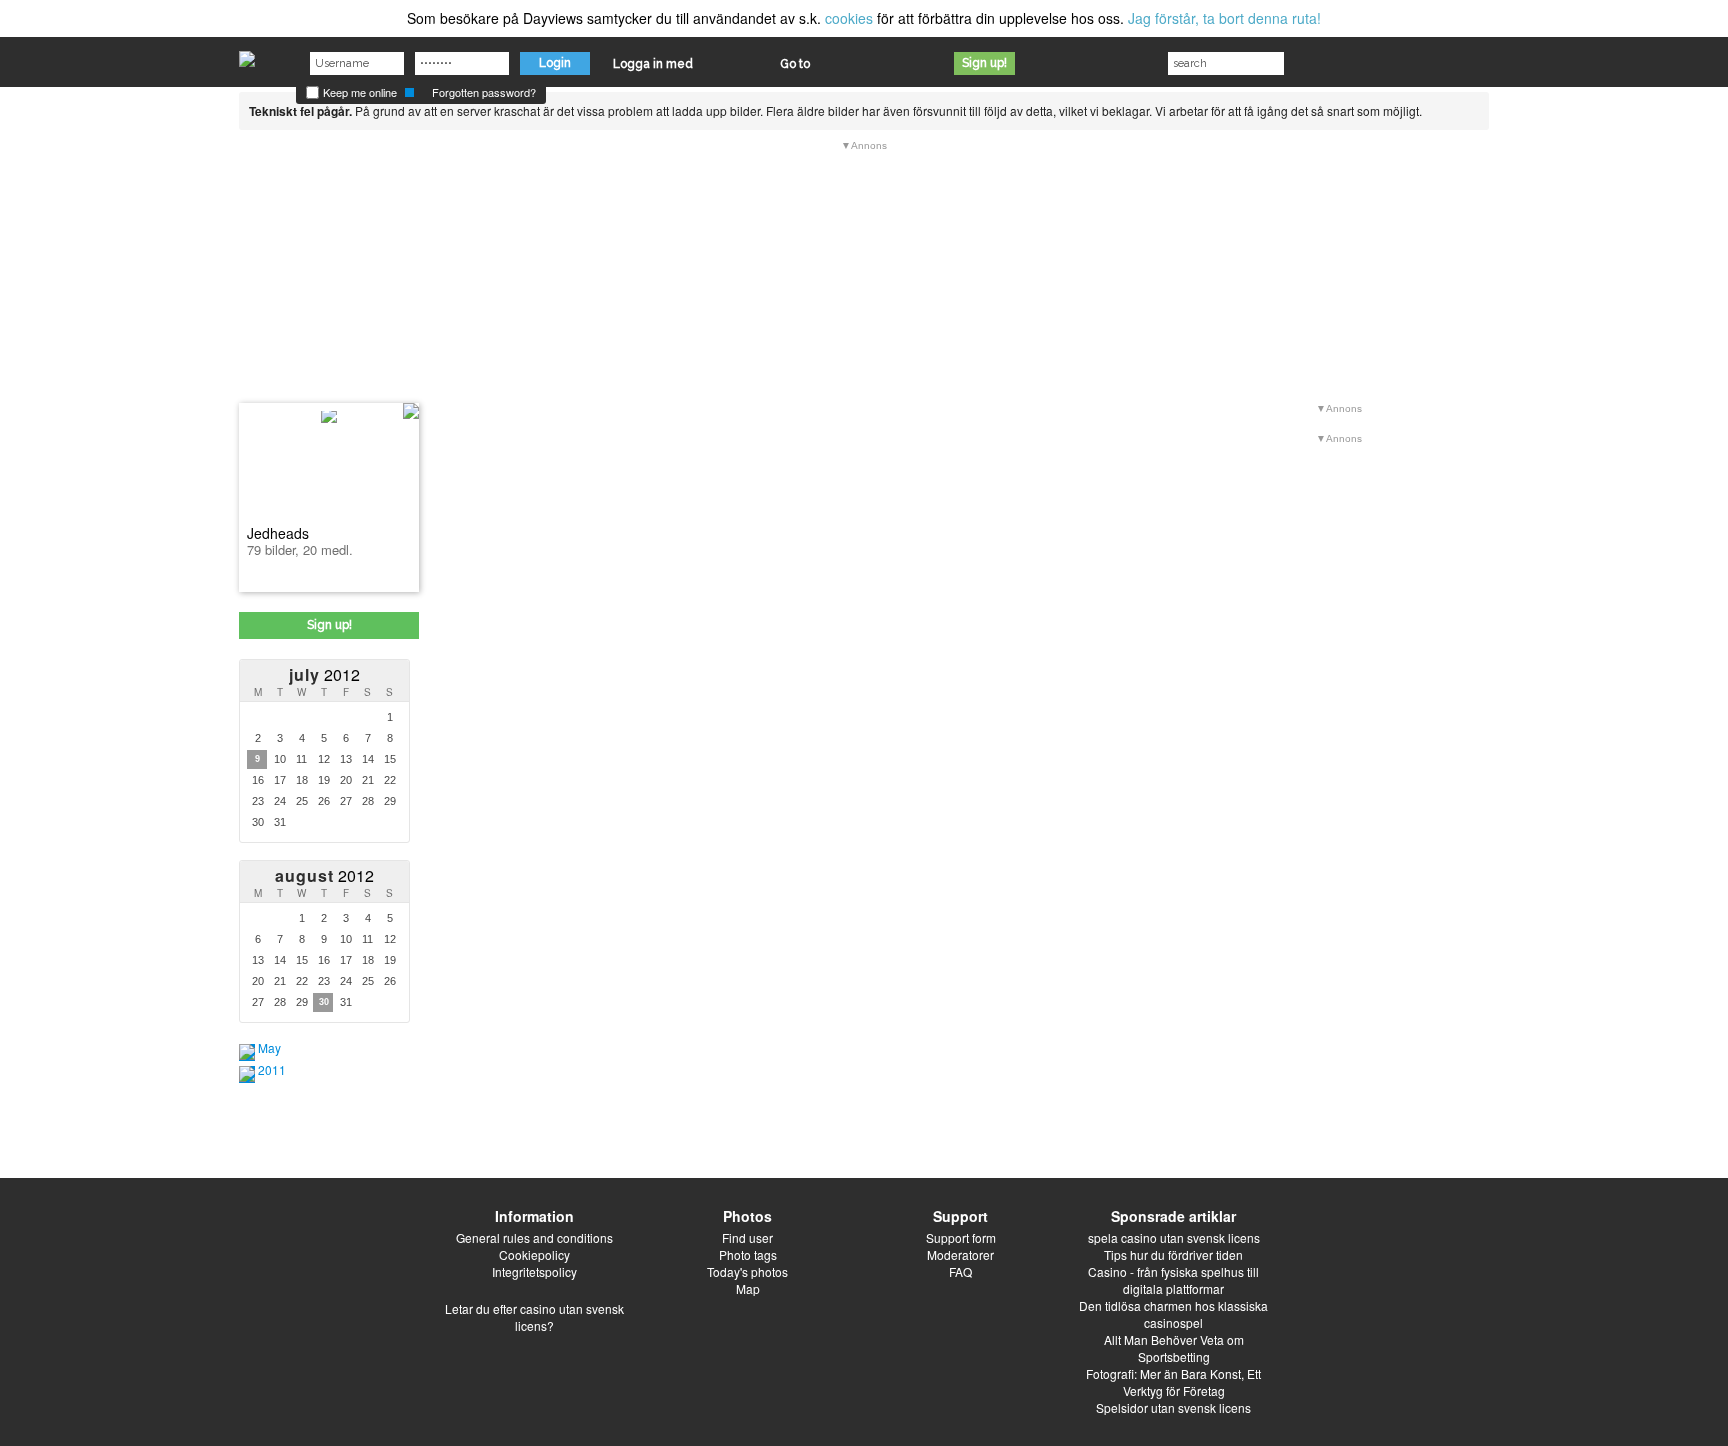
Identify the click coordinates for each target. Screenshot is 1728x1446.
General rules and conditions (534, 1237)
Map (748, 1288)
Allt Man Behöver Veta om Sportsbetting (1174, 1348)
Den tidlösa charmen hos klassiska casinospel (1173, 1314)
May (269, 1047)
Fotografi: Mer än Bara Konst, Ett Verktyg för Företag (1173, 1382)
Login (555, 63)
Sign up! (984, 63)
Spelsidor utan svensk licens (1173, 1407)
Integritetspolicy (534, 1271)
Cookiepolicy (534, 1254)
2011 (272, 1069)
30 (324, 1002)
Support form (961, 1237)
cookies (849, 18)
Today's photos (747, 1271)
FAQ (960, 1271)
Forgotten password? (484, 92)
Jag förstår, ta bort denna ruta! (1224, 18)
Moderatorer (960, 1254)
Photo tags (748, 1254)
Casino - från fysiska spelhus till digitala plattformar (1173, 1280)
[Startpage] (247, 54)
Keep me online (358, 92)
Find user (747, 1237)
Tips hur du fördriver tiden (1173, 1254)
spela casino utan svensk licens (1174, 1237)
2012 (324, 674)
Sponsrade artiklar (1173, 1216)
